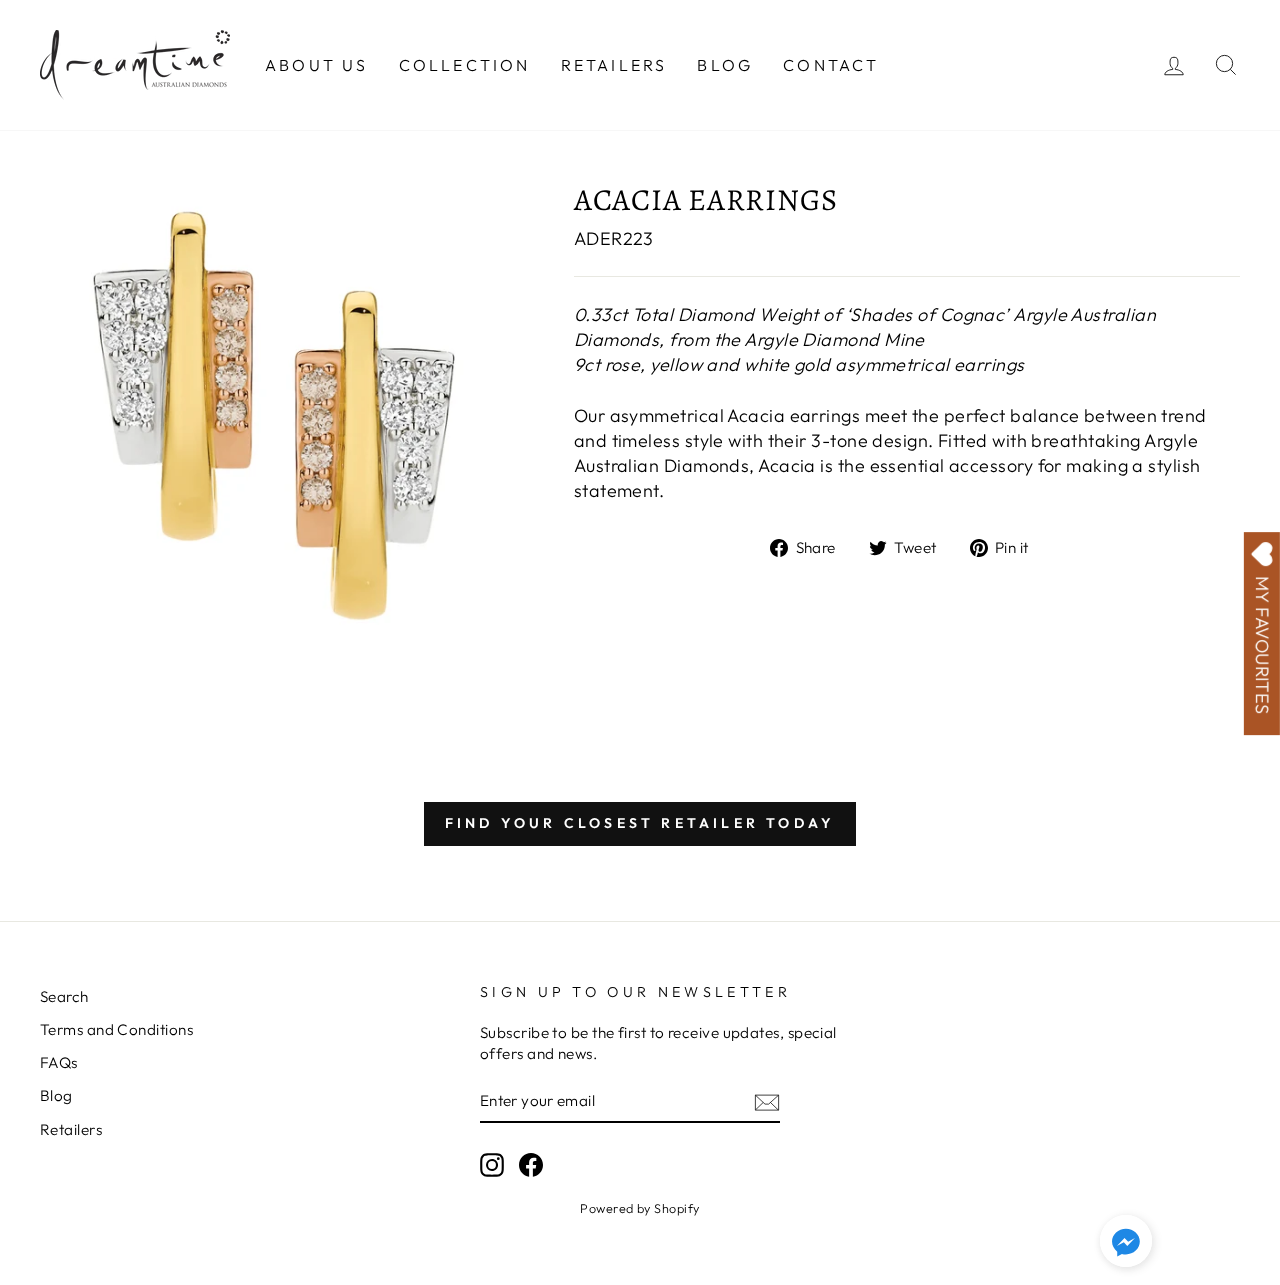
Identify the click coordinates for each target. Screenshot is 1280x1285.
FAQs (59, 1062)
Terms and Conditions (116, 1029)
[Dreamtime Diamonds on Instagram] (492, 1165)
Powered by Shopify (639, 1208)
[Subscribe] (767, 1101)
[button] (1126, 1243)
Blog (725, 65)
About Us (317, 65)
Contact (831, 65)
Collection (465, 65)
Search (64, 996)
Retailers (614, 65)
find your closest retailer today (640, 823)
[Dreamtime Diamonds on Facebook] (531, 1165)
